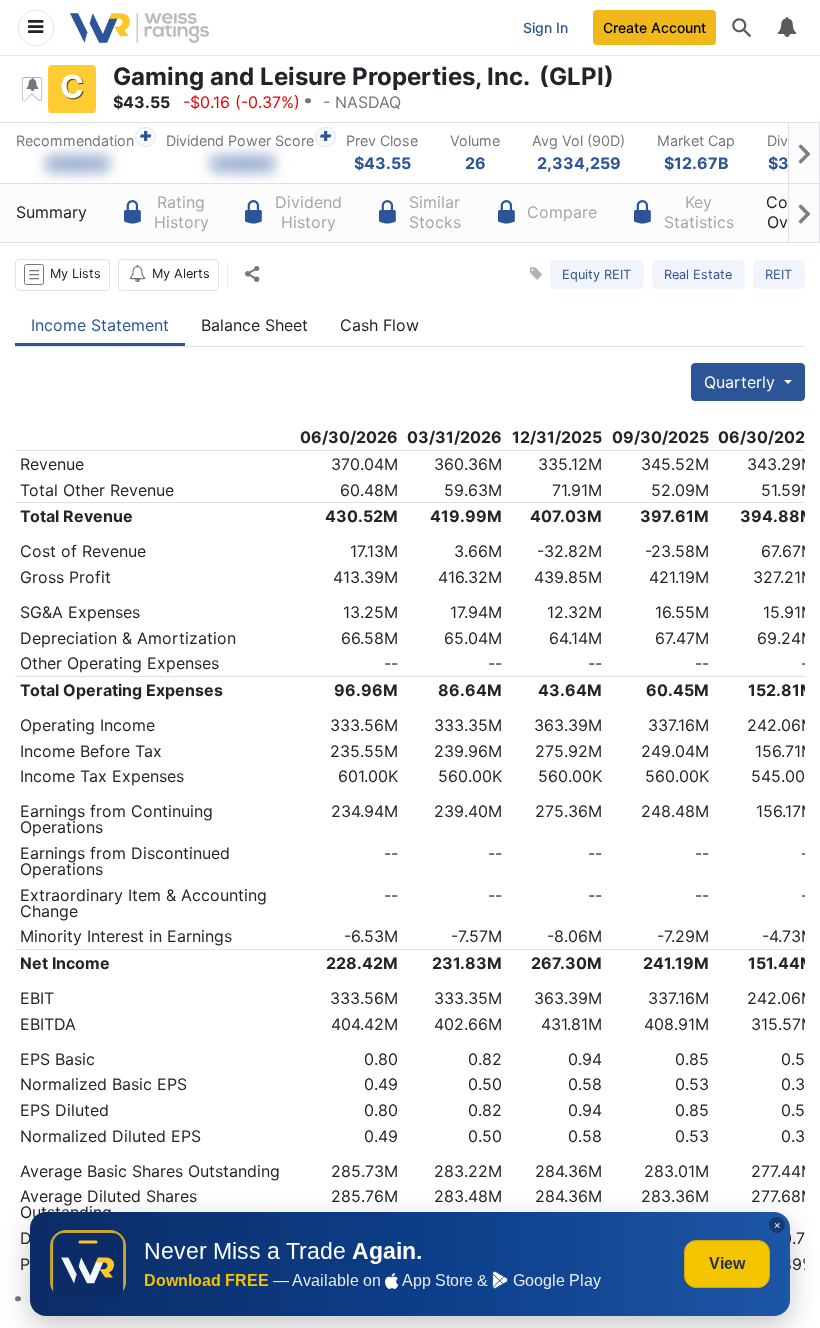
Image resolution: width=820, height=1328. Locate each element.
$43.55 (382, 163)
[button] (62, 275)
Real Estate (698, 274)
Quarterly (742, 382)
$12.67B (696, 163)
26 (475, 163)
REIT (778, 274)
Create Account (654, 27)
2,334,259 (579, 163)
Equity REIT (596, 274)
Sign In (545, 27)
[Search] (742, 28)
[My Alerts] (786, 28)
